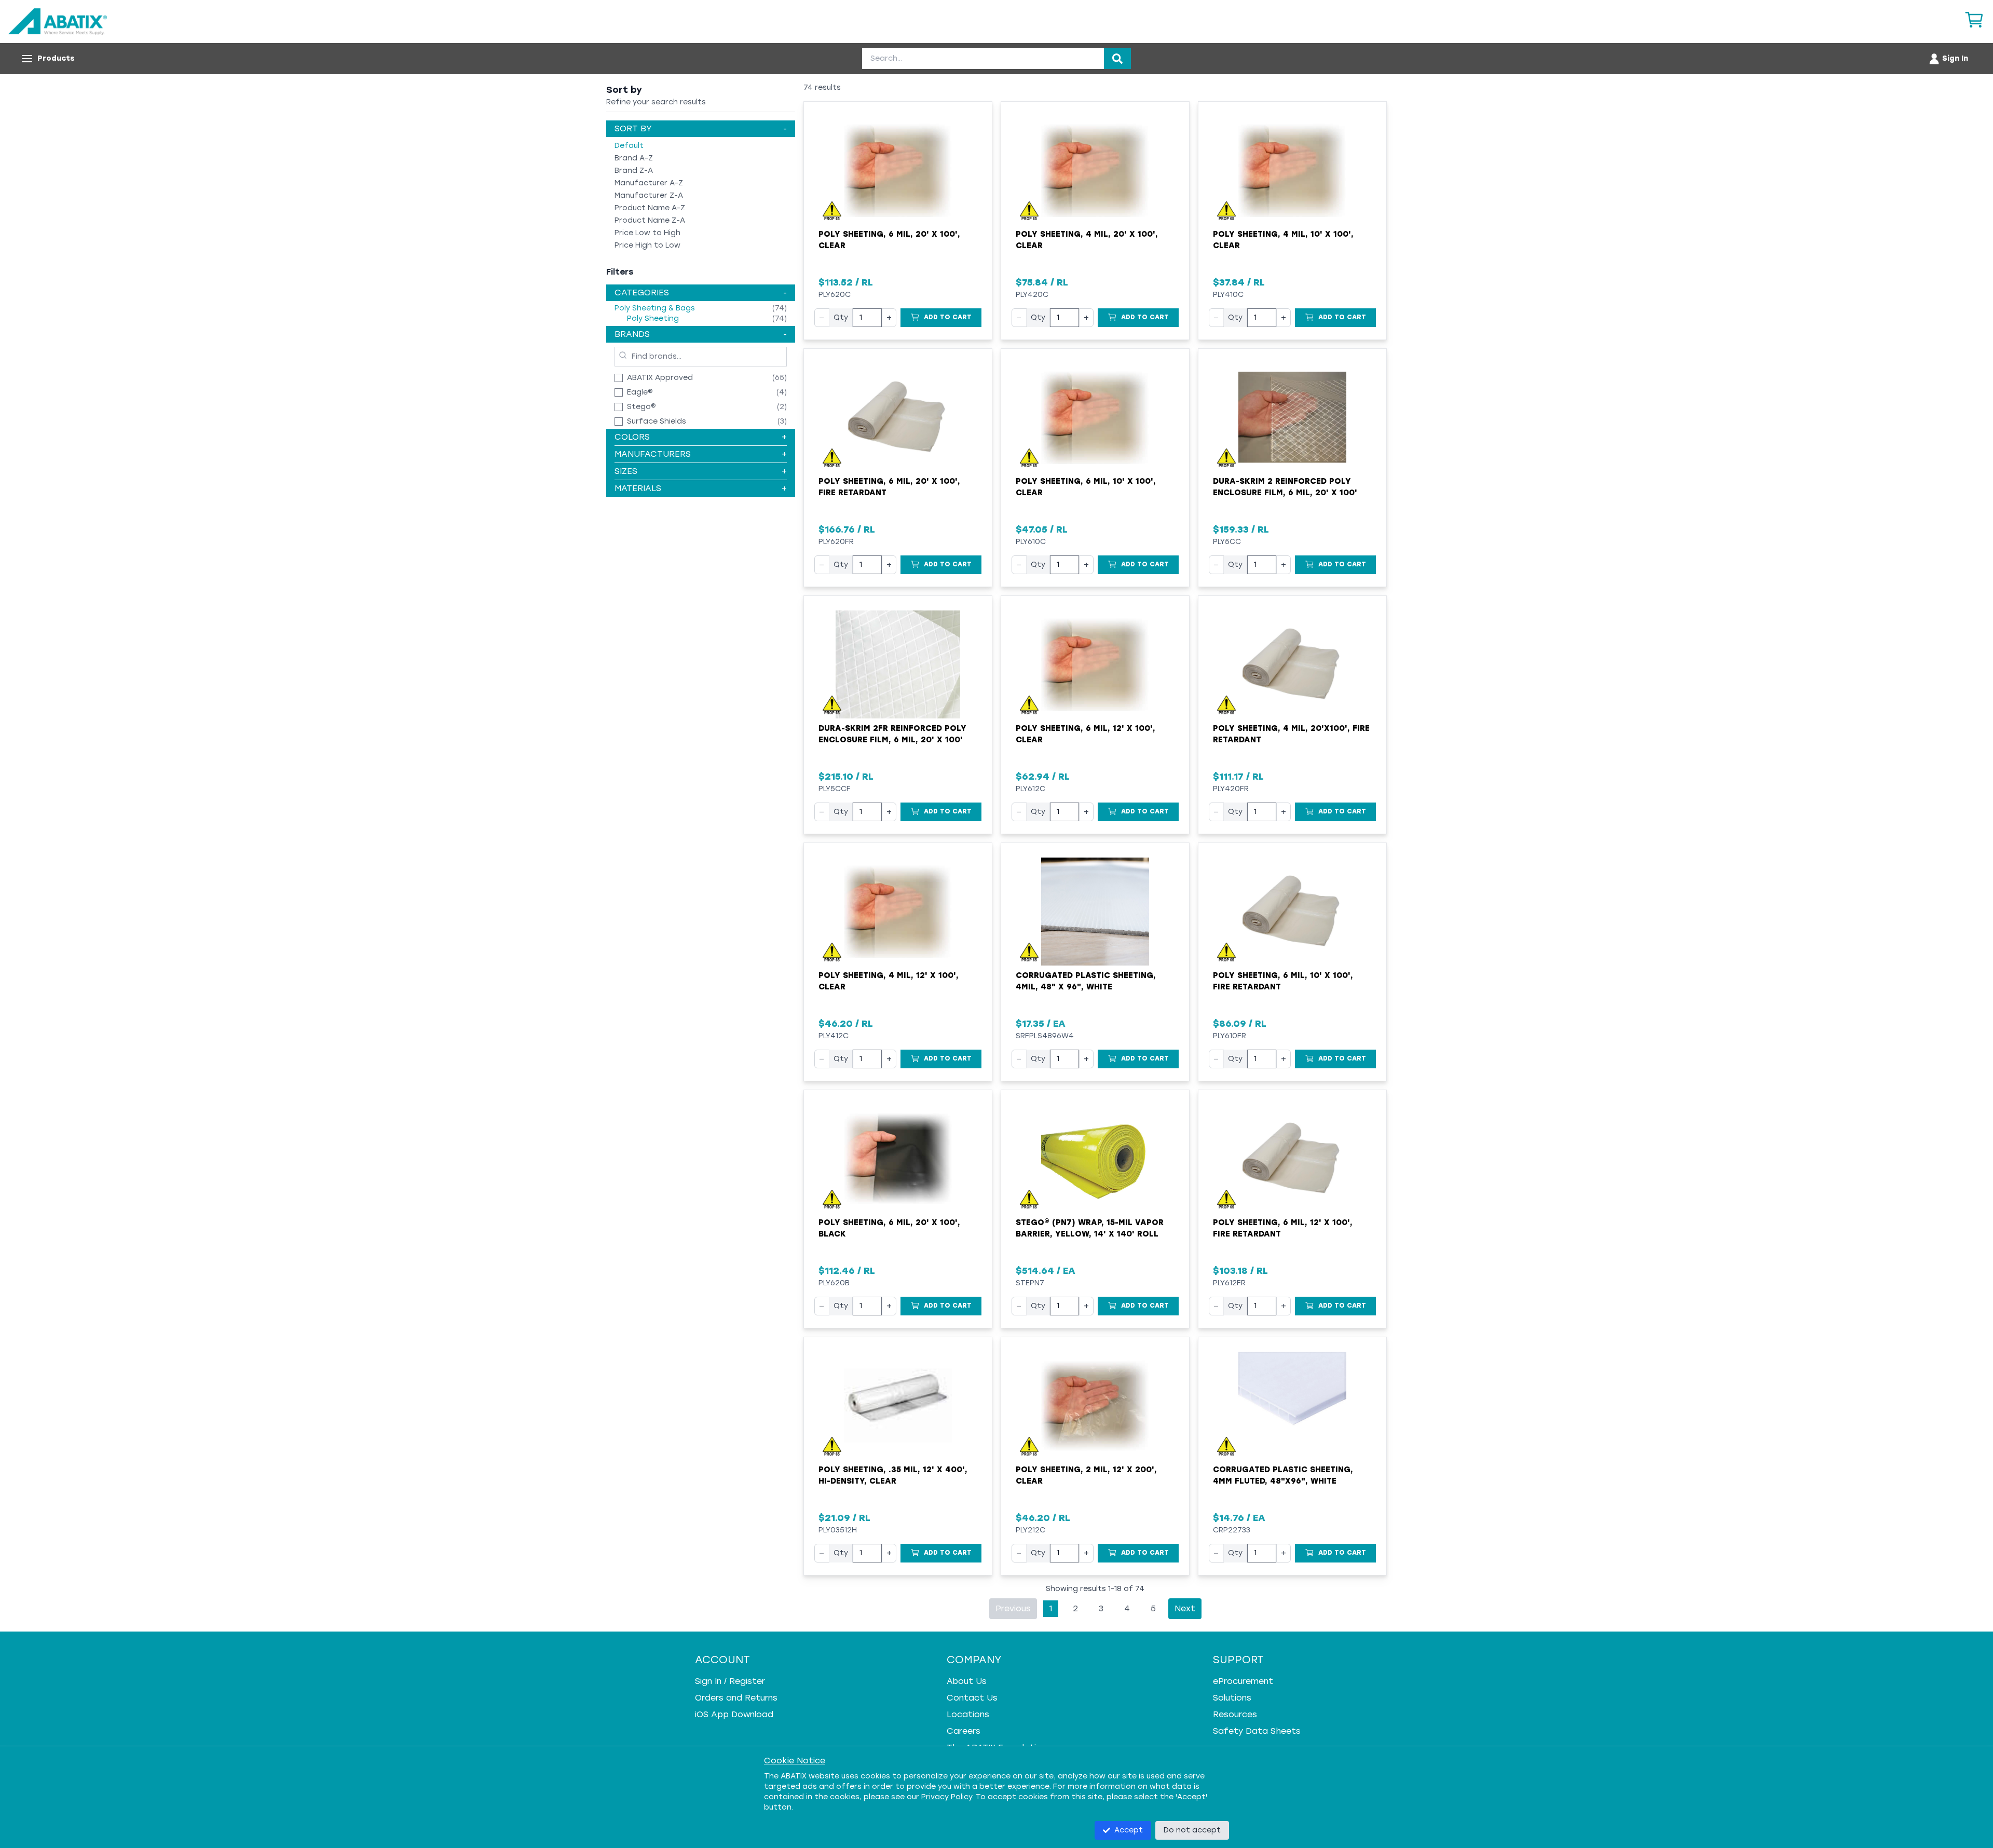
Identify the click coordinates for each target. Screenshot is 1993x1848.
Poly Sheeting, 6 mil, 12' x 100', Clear (1086, 734)
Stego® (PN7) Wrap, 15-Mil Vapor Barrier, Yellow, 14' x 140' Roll (1090, 1228)
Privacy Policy (947, 1797)
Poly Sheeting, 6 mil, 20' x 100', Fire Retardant (889, 487)
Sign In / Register (730, 1681)
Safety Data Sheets (1257, 1731)
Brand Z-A (634, 171)
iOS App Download (734, 1714)
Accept (1129, 1830)
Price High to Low (647, 245)
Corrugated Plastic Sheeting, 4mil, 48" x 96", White (1086, 981)
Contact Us (972, 1698)
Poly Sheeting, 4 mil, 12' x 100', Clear (889, 981)
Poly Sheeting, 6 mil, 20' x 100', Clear (889, 240)
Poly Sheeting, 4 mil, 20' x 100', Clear (1087, 240)
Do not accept (1192, 1830)
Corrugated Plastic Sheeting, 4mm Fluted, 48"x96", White (1283, 1476)
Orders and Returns (736, 1698)
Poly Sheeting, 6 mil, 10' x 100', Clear (1086, 487)
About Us (967, 1681)
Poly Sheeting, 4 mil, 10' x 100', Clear (1283, 240)
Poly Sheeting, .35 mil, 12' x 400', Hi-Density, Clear (893, 1476)
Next (1185, 1608)
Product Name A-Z (650, 208)
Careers (964, 1731)
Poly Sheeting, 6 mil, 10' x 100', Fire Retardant (1283, 981)
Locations (968, 1714)
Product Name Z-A (650, 220)
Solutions (1232, 1698)
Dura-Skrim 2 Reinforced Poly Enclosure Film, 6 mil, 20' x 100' (1285, 487)
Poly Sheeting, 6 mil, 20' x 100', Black (889, 1228)
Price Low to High (647, 233)
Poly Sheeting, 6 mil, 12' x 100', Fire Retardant (1283, 1228)
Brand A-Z (634, 158)
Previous (1013, 1608)
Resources (1235, 1714)
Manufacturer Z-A (649, 195)
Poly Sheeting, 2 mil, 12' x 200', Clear (1086, 1476)
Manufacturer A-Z (649, 183)
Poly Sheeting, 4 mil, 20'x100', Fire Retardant (1291, 734)
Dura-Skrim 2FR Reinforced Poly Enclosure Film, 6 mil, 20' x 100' (892, 734)
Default (629, 146)
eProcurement (1243, 1681)
